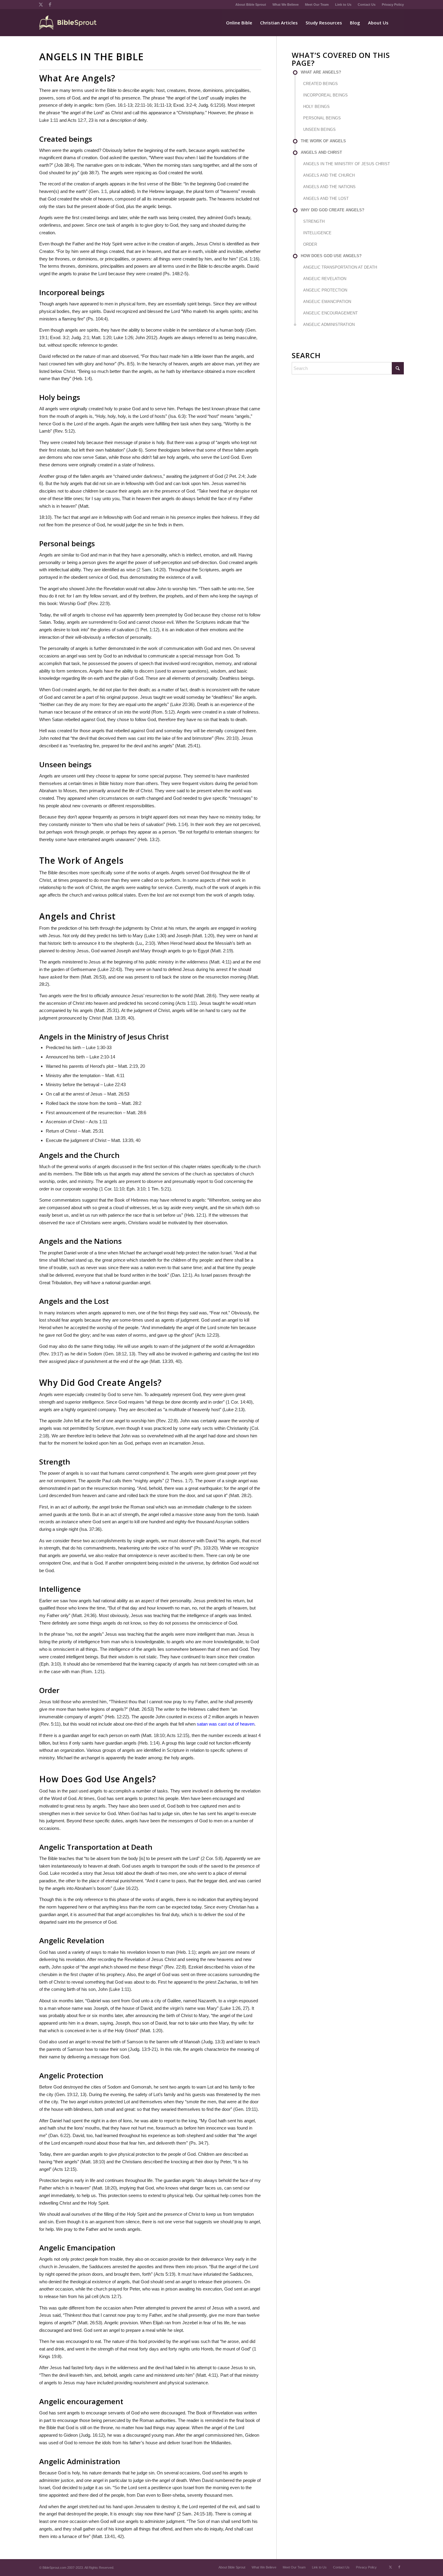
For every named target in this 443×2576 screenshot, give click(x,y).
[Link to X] (41, 5)
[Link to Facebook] (50, 5)
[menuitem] (251, 5)
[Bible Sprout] (68, 23)
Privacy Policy (393, 5)
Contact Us (367, 5)
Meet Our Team (317, 5)
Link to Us (343, 5)
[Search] (398, 23)
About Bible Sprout (251, 5)
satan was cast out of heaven (226, 1724)
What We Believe (286, 5)
